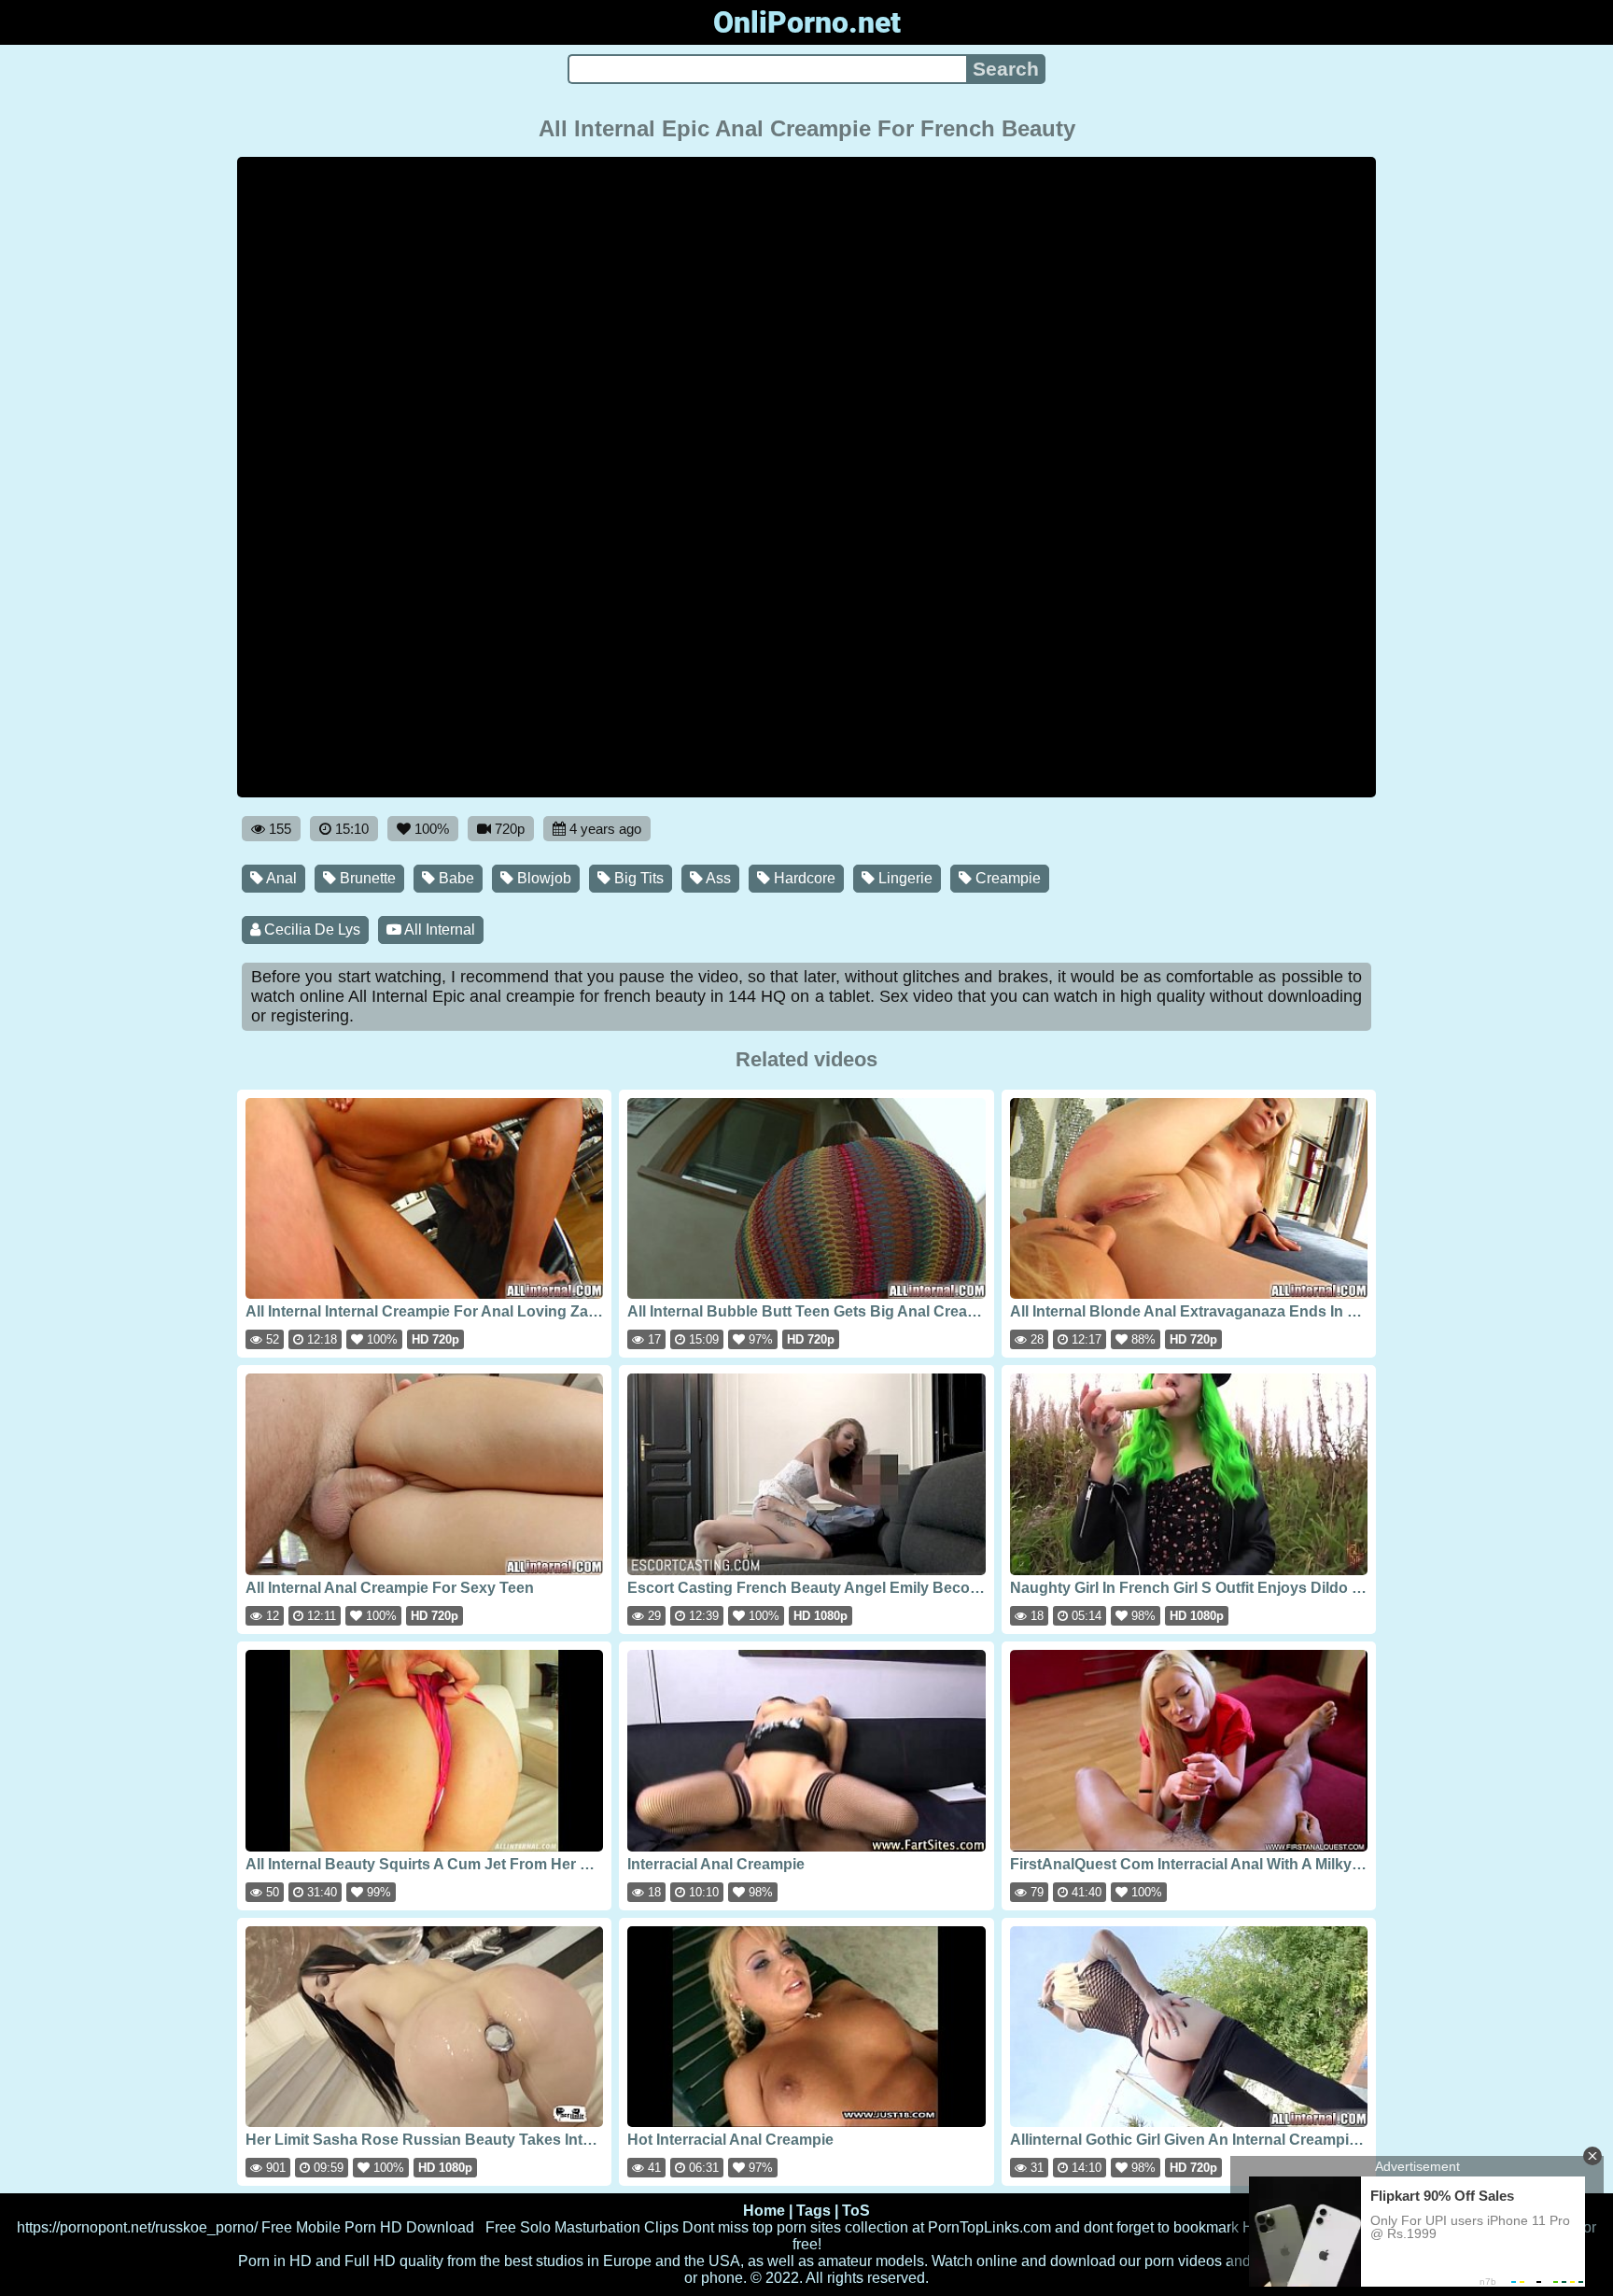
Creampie (1006, 878)
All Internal (438, 930)
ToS (856, 2211)
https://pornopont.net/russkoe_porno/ (137, 2227)
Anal (280, 878)
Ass (717, 878)
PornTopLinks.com (989, 2227)
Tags (814, 2211)
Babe (455, 878)
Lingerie (904, 878)
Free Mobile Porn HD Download (368, 2227)
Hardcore (803, 878)
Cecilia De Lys (310, 930)
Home (764, 2211)
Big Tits (637, 878)
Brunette (366, 878)
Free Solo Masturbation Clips (582, 2227)
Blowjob (542, 878)
